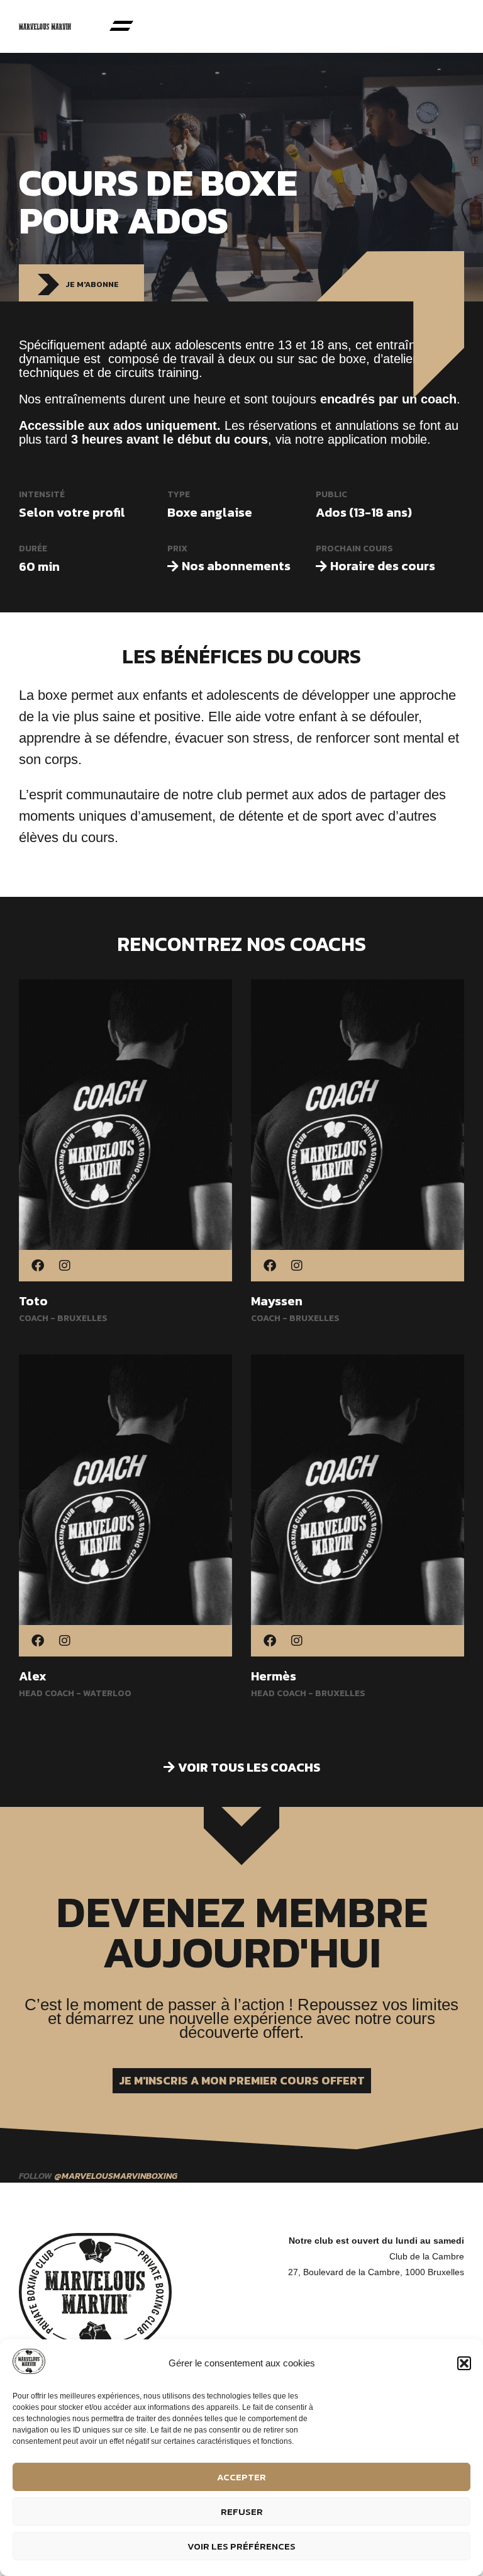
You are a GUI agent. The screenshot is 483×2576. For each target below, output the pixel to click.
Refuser (242, 2511)
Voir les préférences (241, 2546)
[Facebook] (38, 1267)
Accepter (241, 2477)
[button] (464, 2363)
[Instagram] (65, 1267)
